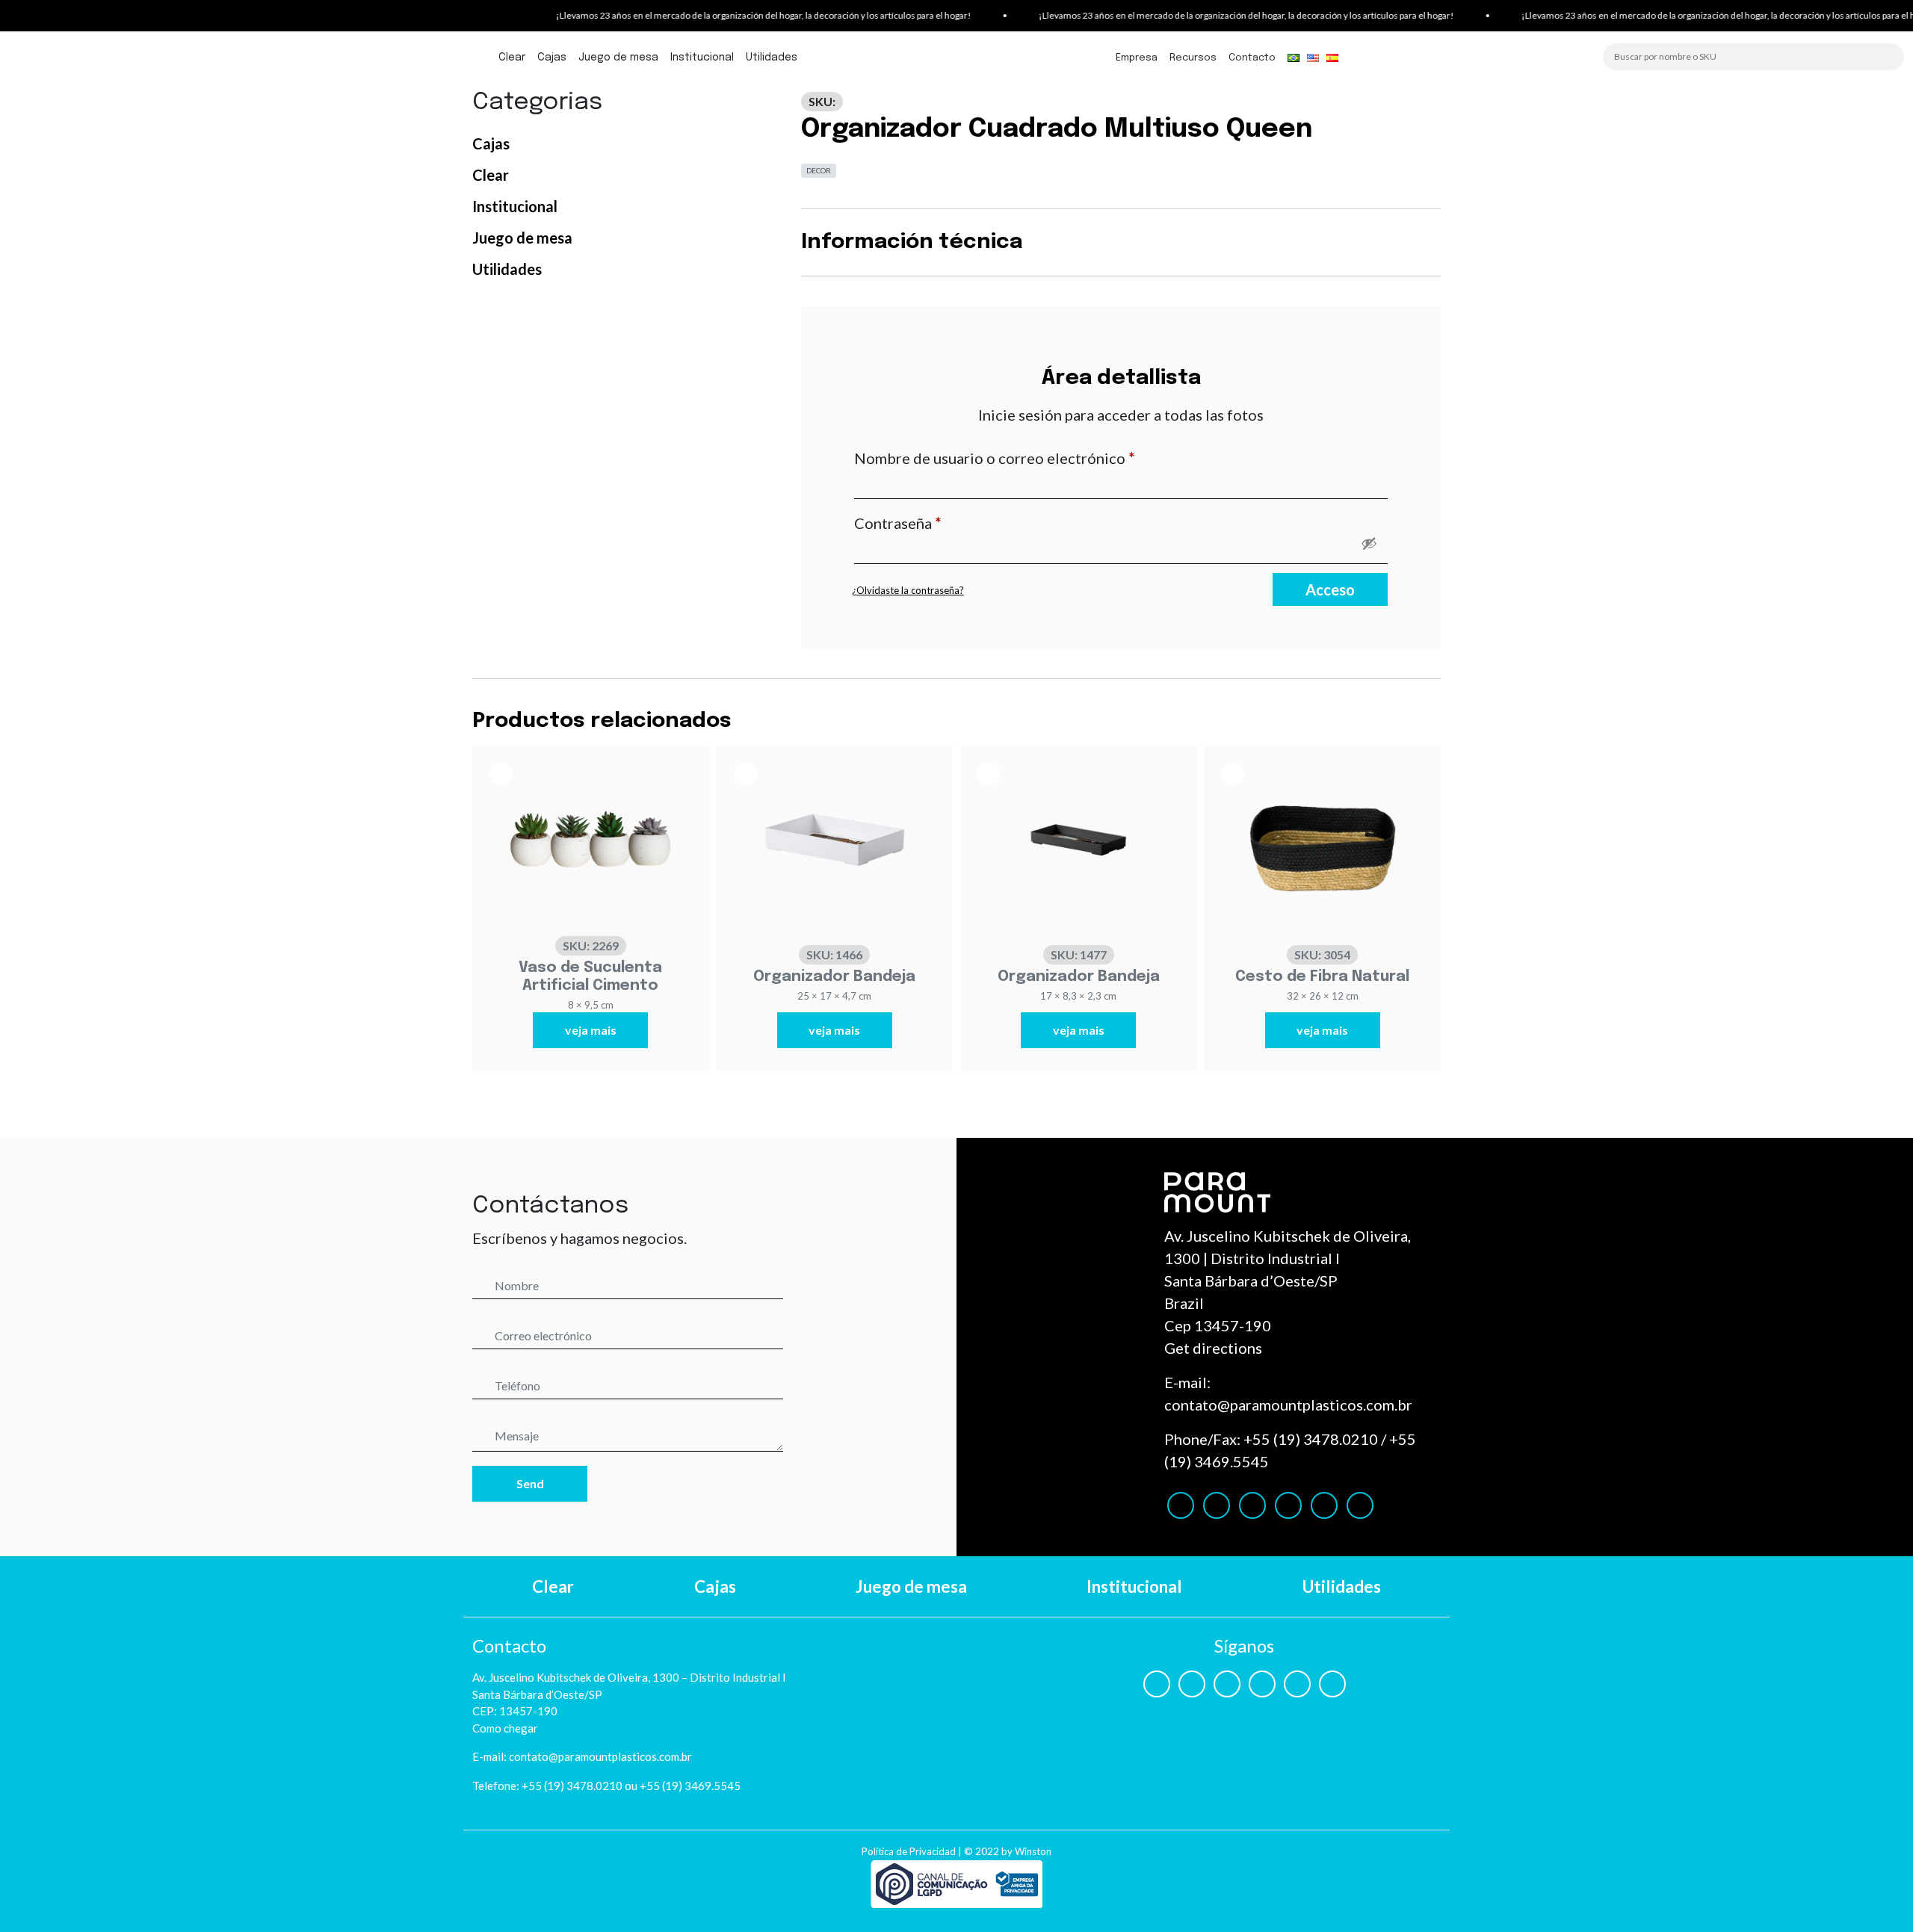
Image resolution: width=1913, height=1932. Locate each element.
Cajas (552, 58)
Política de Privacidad (909, 1851)
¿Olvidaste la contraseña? (908, 590)
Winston (1033, 1851)
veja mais (591, 1030)
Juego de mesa (618, 58)
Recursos (1193, 58)
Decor (819, 170)
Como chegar (505, 1728)
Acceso (1330, 589)
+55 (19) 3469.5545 (690, 1786)
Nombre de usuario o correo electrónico (1034, 458)
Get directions (1213, 1348)
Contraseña (937, 523)
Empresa (1137, 58)
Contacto (1252, 58)
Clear (512, 58)
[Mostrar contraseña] (1369, 543)
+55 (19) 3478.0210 (1311, 1439)
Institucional (702, 58)
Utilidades (772, 58)
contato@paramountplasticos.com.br (1288, 1405)
